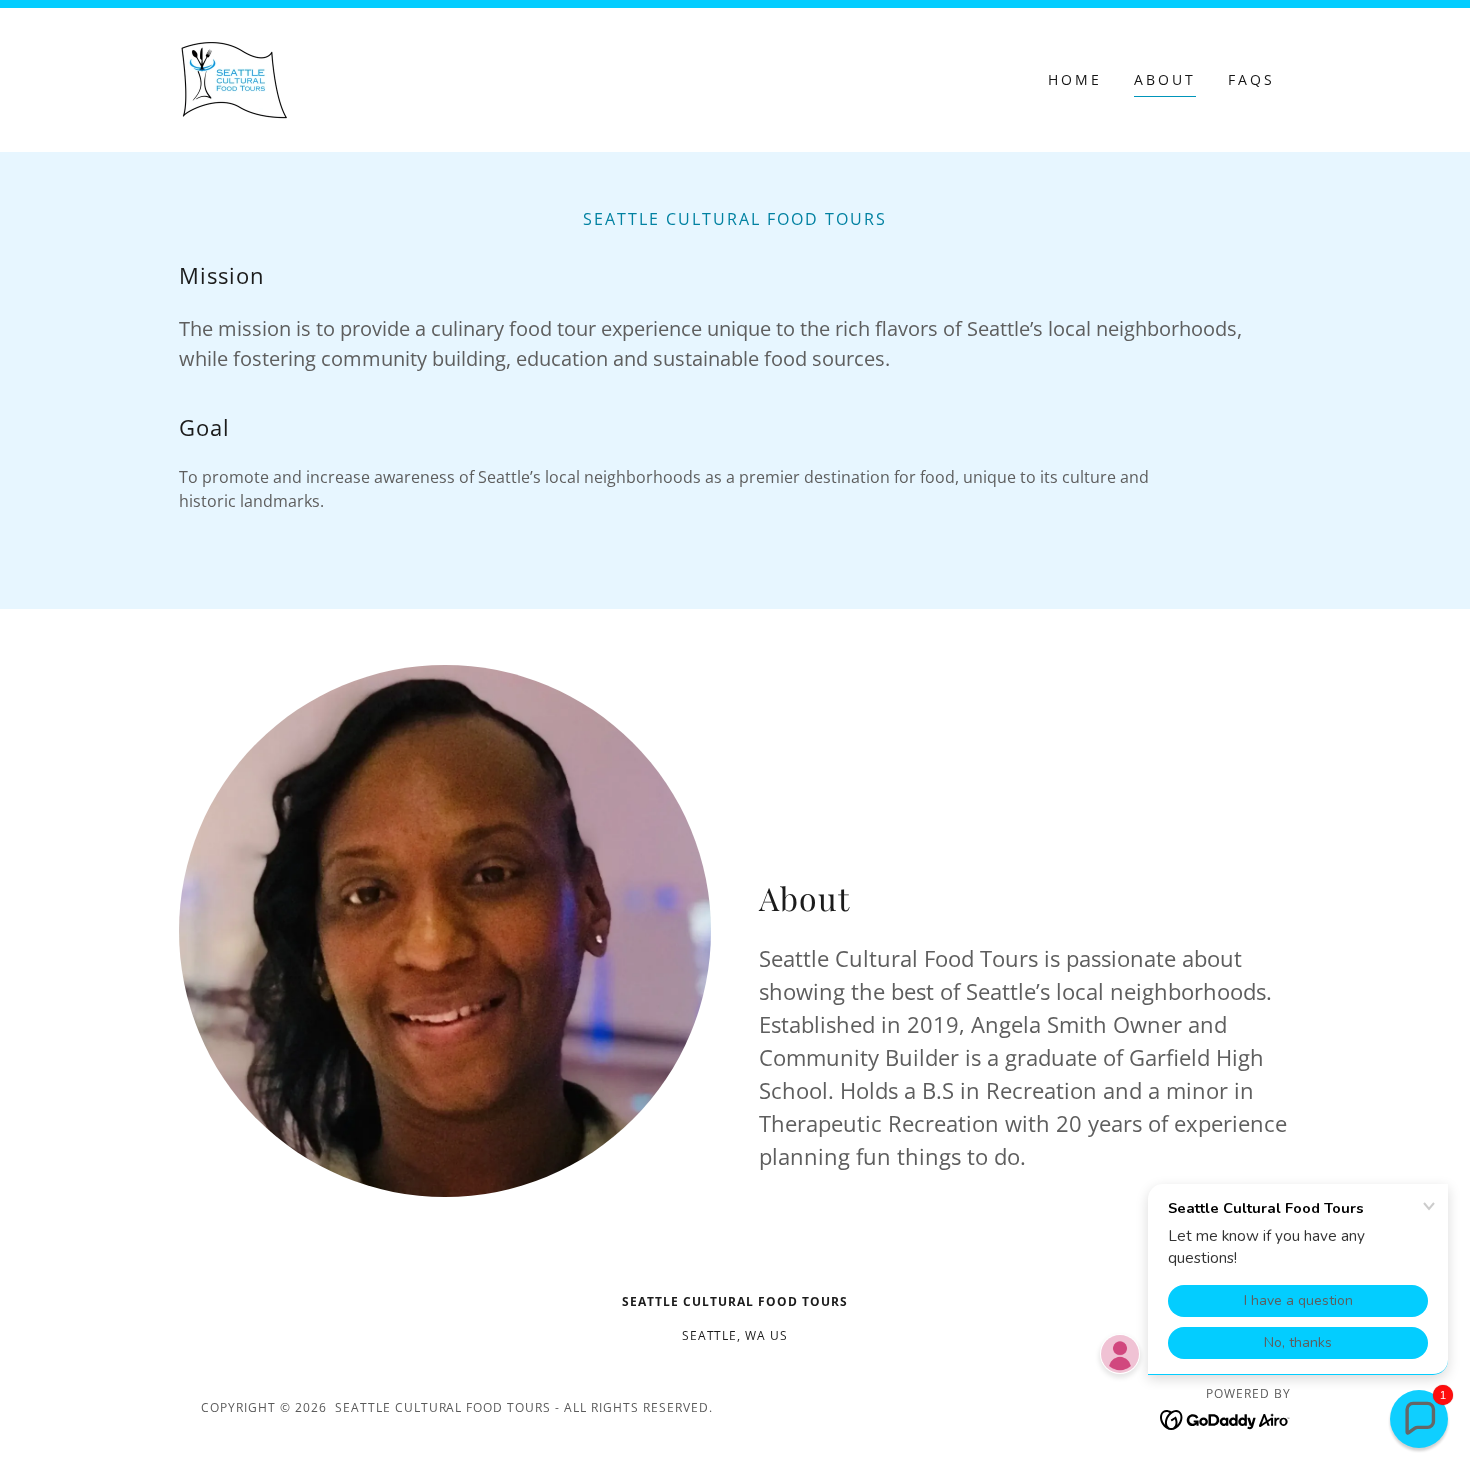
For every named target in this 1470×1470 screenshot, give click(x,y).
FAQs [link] (1251, 79)
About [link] (1165, 79)
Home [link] (1075, 79)
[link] (235, 78)
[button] (1419, 1419)
